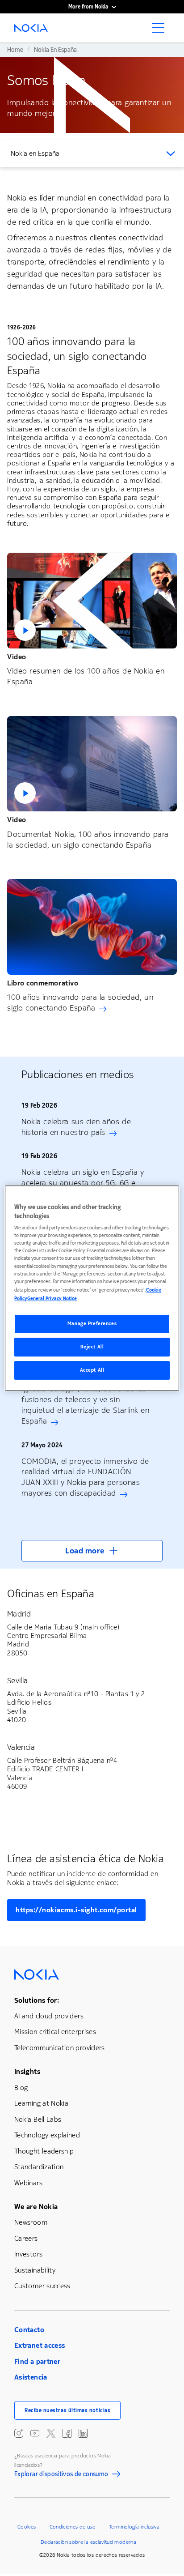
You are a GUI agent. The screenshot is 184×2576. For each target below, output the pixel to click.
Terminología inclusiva (134, 2527)
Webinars (28, 2183)
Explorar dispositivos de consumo (61, 2475)
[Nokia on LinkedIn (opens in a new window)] (83, 2433)
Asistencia (31, 2377)
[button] (92, 601)
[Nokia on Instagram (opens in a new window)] (19, 2433)
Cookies (27, 2527)
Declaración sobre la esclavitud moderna (88, 2542)
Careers (26, 2238)
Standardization (39, 2167)
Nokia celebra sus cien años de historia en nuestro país (76, 1127)
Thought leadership (44, 2151)
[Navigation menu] (161, 30)
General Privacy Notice (52, 1299)
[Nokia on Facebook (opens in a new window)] (67, 2433)
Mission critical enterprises (55, 2032)
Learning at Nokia (41, 2103)
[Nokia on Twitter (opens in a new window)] (51, 2433)
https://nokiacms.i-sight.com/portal (76, 1910)
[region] (92, 1288)
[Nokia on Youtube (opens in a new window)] (35, 2433)
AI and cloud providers (49, 2016)
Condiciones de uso (73, 2527)
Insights (27, 2071)
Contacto (29, 2330)
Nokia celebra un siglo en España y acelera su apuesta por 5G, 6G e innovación (83, 1183)
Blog (21, 2088)
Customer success (42, 2286)
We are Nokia (36, 2207)
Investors (28, 2254)
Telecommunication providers (60, 2048)
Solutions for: (37, 2000)
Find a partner (37, 2361)
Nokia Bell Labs (38, 2119)
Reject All (92, 1347)
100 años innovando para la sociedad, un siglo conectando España (80, 1002)
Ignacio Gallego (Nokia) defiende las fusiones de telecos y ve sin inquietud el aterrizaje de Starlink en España (86, 1405)
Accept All (92, 1370)
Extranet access (40, 2345)
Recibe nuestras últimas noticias (67, 2410)
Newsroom (31, 2222)
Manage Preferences (92, 1324)
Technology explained (47, 2135)
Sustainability (35, 2270)
